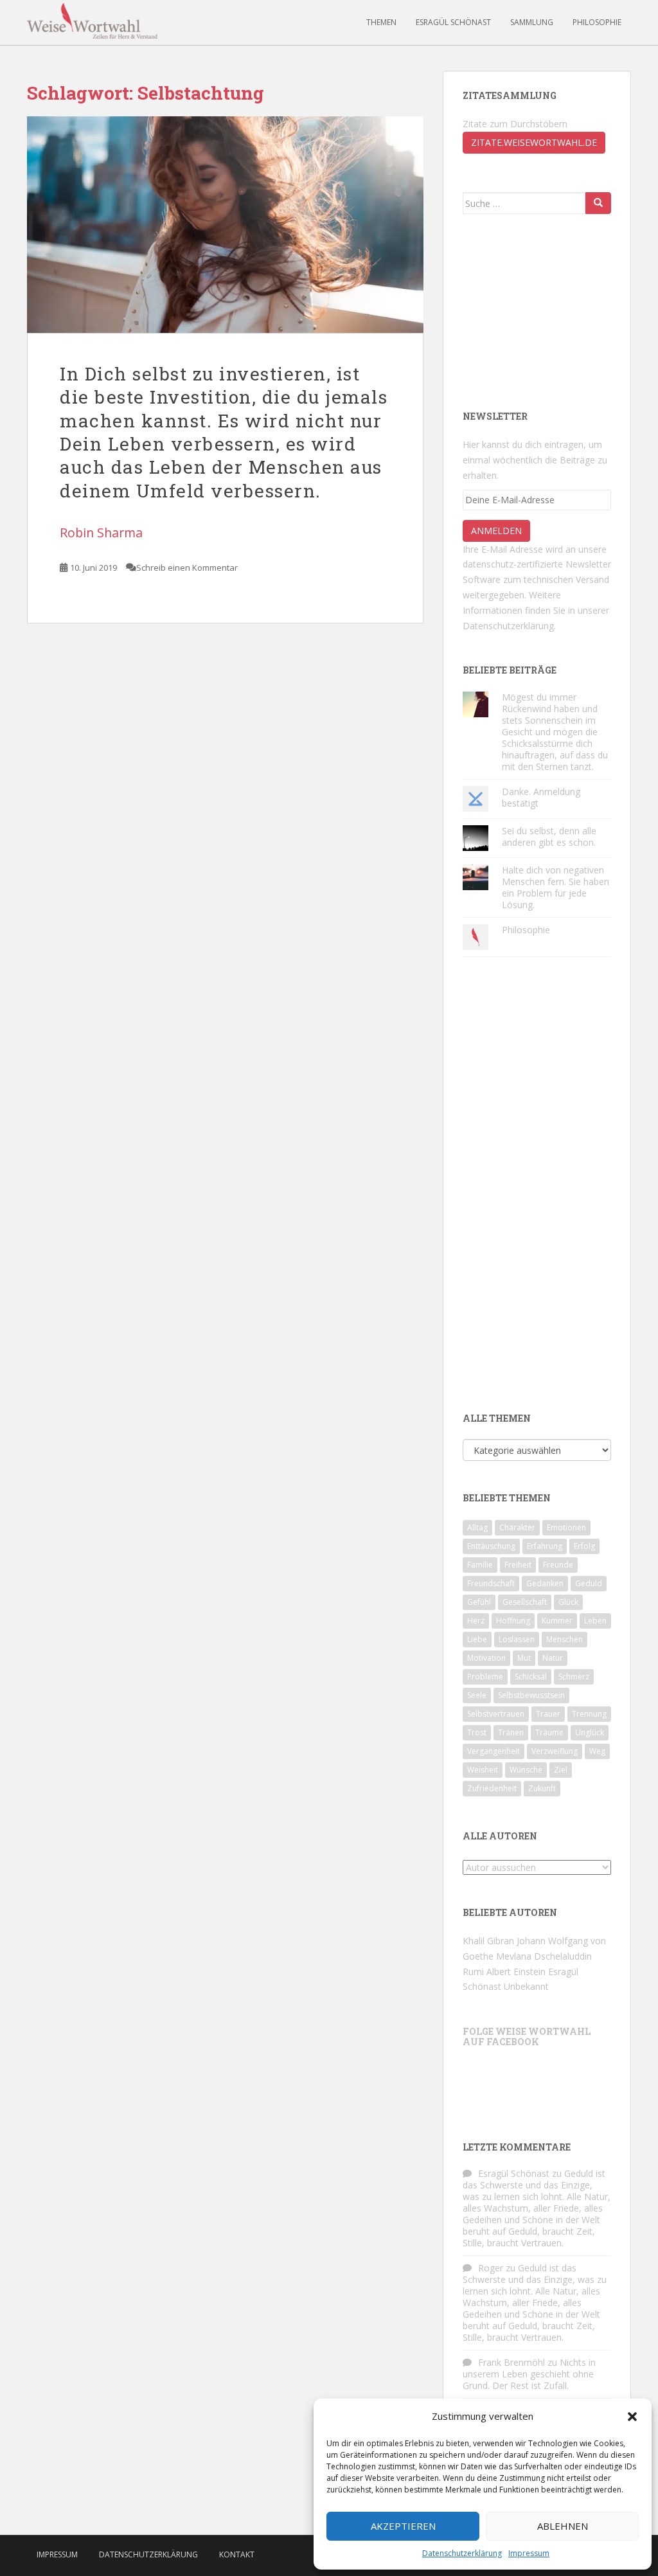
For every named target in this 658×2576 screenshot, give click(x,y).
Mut (524, 1658)
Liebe (477, 1639)
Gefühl (479, 1602)
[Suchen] (598, 203)
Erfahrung (545, 1546)
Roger (491, 2268)
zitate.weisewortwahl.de (534, 142)
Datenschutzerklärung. (509, 626)
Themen (381, 22)
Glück (568, 1602)
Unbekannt (526, 1986)
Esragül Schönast (453, 22)
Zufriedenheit (492, 1788)
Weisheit (483, 1770)
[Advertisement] (527, 310)
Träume (549, 1732)
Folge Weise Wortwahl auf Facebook (527, 2036)
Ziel (561, 1770)
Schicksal (531, 1677)
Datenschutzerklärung (462, 2553)
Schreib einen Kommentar (187, 568)
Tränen (511, 1732)
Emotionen (566, 1527)
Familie (480, 1565)
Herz (476, 1621)
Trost (477, 1732)
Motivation (486, 1658)
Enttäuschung (491, 1546)
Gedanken (545, 1583)
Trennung (589, 1714)
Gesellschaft (525, 1602)
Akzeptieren (403, 2526)
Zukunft (542, 1788)
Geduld (589, 1583)
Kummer (557, 1621)
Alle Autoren (500, 1836)
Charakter (517, 1527)
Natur (553, 1658)
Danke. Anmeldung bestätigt (541, 797)
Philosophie (597, 22)
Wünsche (526, 1770)
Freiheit (518, 1565)
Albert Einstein (516, 1972)
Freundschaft (491, 1583)
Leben (595, 1621)
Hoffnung (513, 1621)
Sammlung (532, 22)
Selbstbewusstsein (531, 1695)
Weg (597, 1751)
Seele (477, 1695)
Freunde (558, 1565)
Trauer (548, 1714)
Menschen (565, 1639)
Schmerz (574, 1677)
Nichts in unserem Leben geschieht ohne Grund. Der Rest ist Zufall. (529, 2374)
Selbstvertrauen (496, 1714)
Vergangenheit (493, 1751)
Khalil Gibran (488, 1941)
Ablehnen (563, 2526)
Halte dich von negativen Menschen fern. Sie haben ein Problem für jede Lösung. (556, 887)
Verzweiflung (555, 1751)
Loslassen (517, 1639)
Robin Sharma (101, 532)
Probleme (485, 1677)
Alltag (477, 1527)
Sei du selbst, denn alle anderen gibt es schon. (549, 836)
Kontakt (237, 2554)
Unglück (590, 1732)
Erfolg (584, 1546)
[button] (632, 2417)
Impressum (529, 2553)
